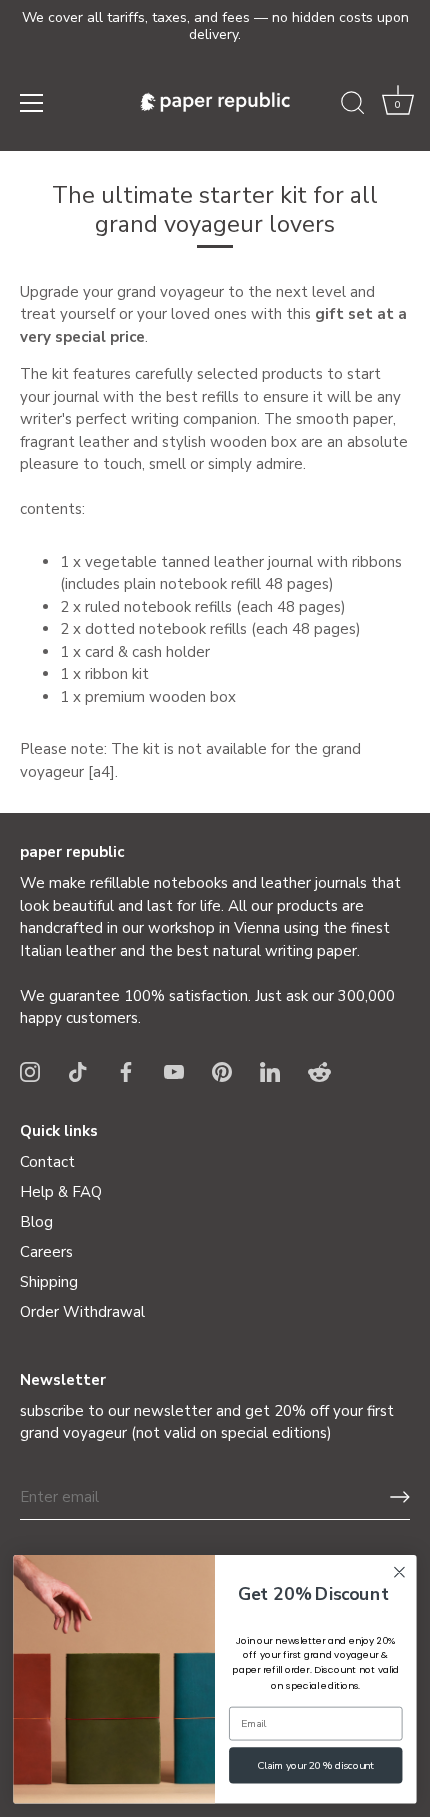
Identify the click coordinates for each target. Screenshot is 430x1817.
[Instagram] (30, 1071)
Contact (47, 1162)
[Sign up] (400, 1497)
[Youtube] (174, 1071)
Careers (46, 1252)
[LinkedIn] (270, 1071)
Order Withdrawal (82, 1312)
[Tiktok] (78, 1071)
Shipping (49, 1282)
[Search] (353, 106)
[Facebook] (126, 1071)
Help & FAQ (61, 1192)
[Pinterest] (222, 1071)
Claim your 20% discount (316, 1765)
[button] (398, 106)
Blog (36, 1222)
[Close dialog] (400, 1572)
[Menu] (32, 103)
